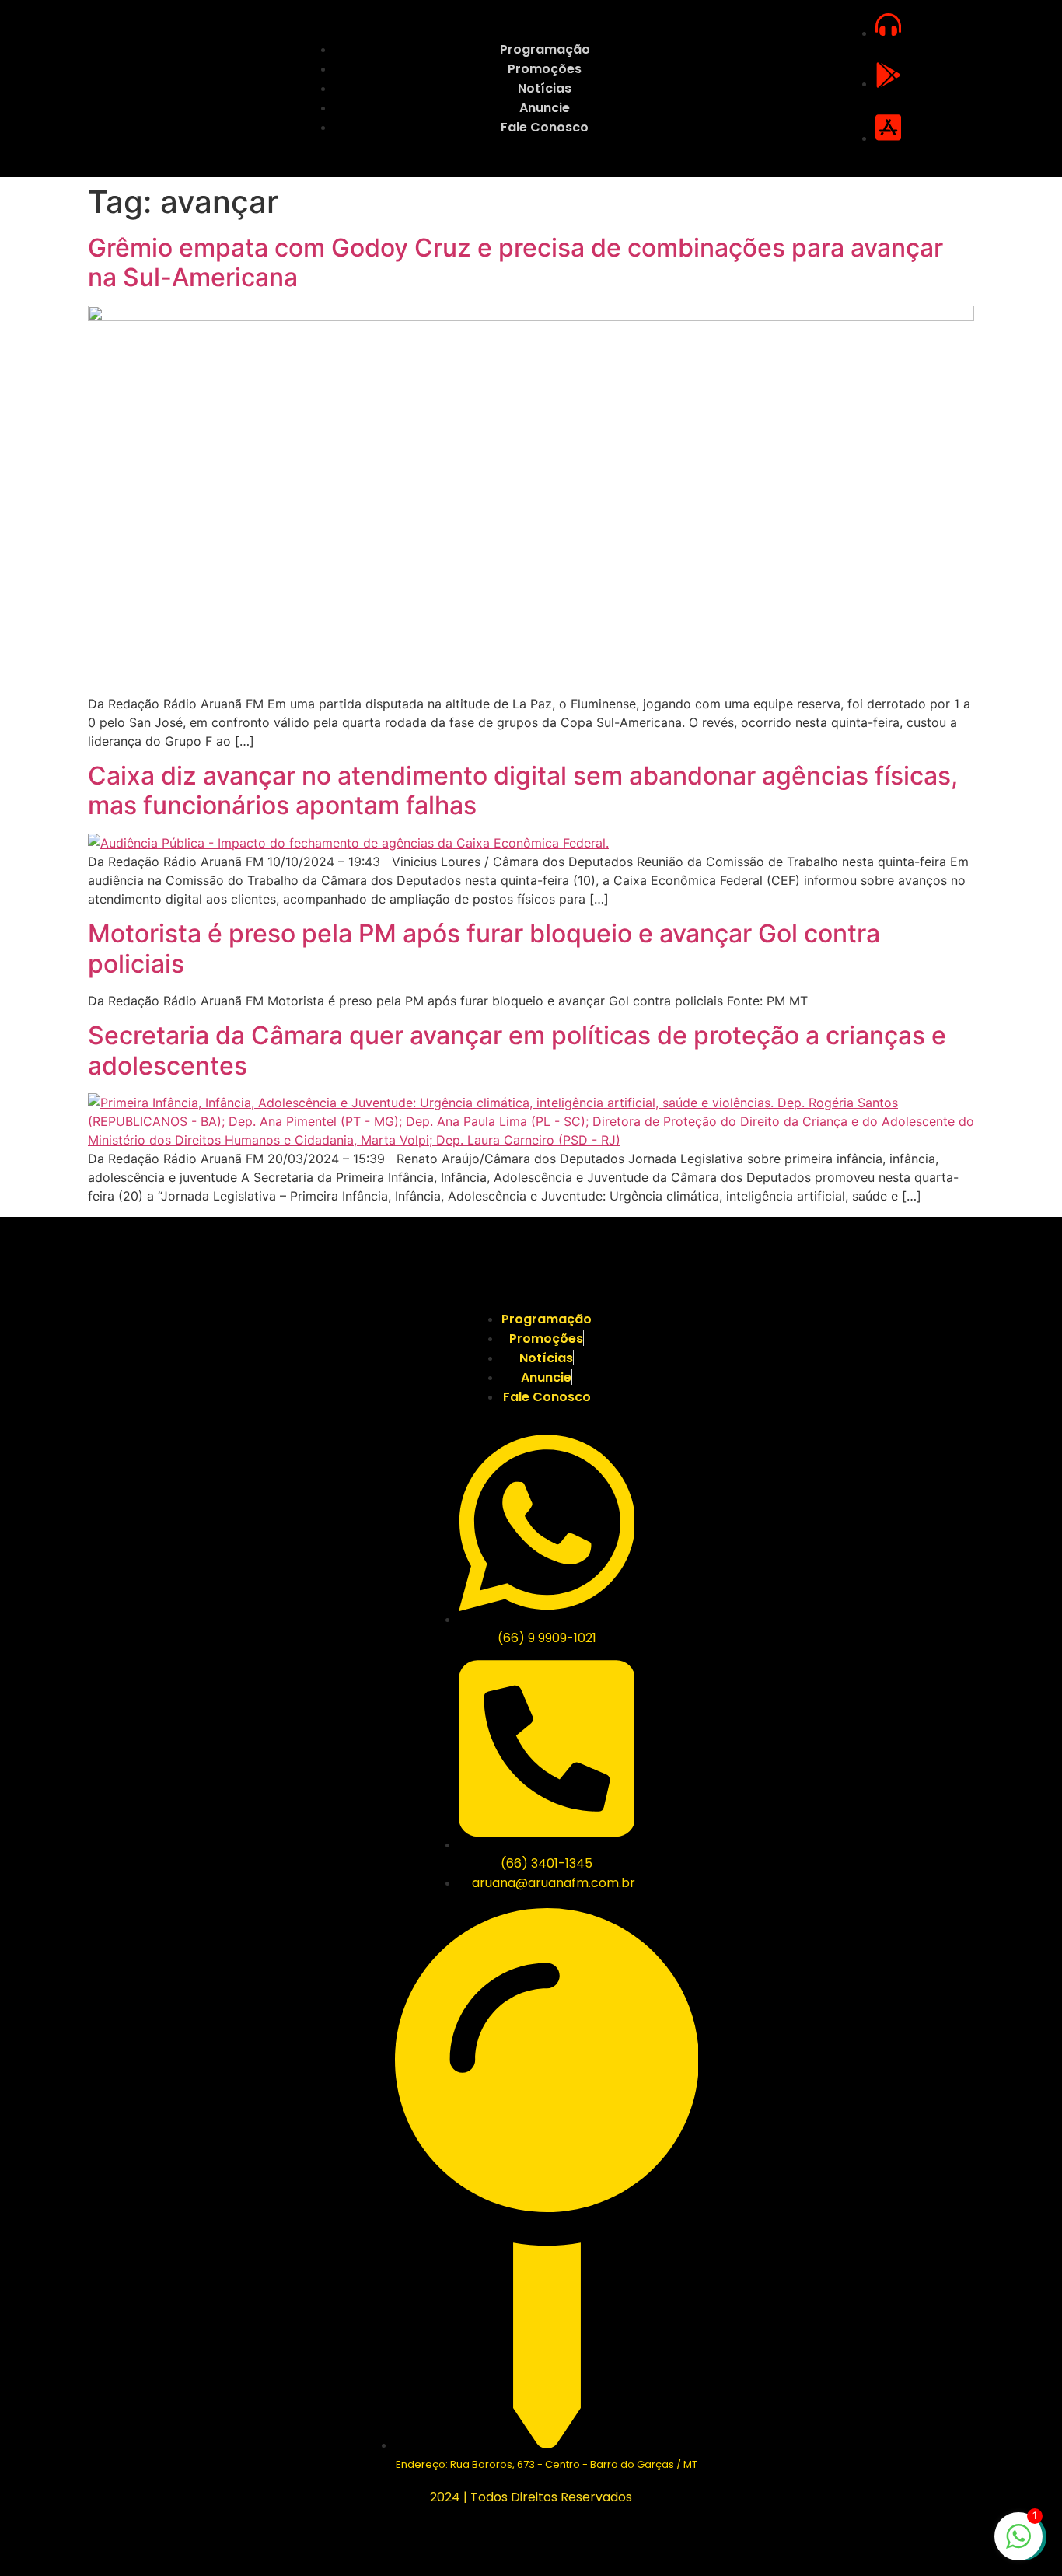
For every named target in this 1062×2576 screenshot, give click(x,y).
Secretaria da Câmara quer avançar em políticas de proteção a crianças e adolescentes (517, 1050)
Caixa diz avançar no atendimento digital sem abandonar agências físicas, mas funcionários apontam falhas (523, 790)
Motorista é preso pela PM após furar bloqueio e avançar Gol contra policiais (484, 948)
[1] (1018, 2544)
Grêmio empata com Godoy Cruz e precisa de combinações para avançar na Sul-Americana (515, 262)
